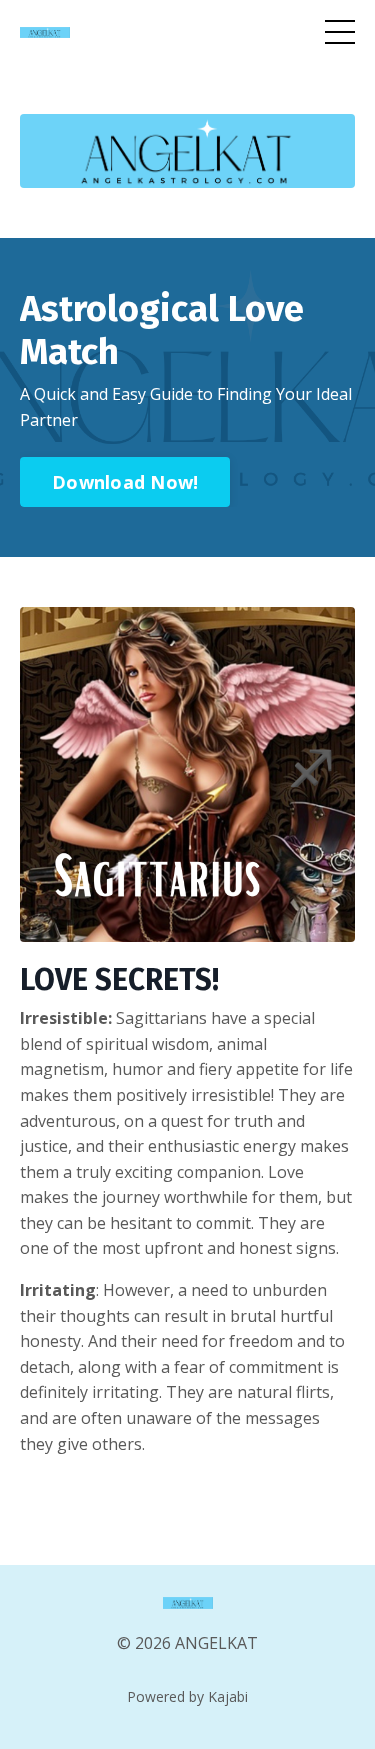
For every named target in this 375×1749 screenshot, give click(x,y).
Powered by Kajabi (187, 1696)
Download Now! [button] (125, 482)
